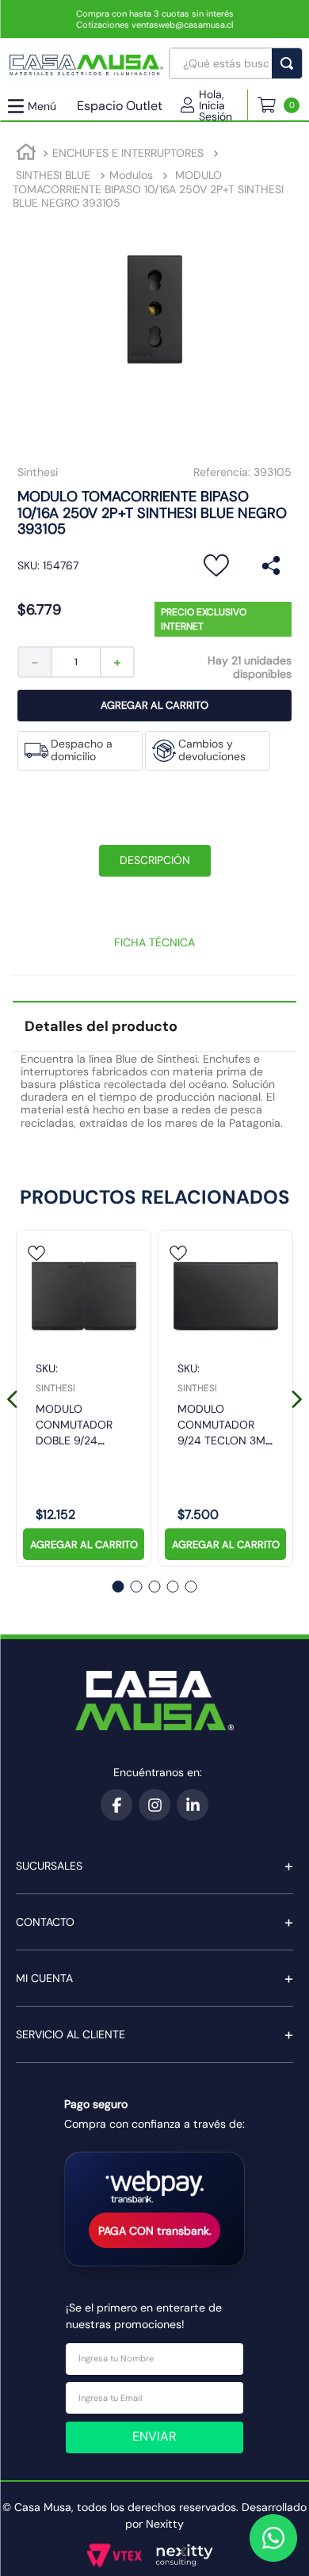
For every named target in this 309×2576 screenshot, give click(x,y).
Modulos (131, 175)
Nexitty (165, 2524)
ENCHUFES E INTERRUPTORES (128, 153)
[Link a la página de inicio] (26, 154)
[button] (214, 105)
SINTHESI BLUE (53, 175)
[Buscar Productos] (290, 63)
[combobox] (236, 63)
